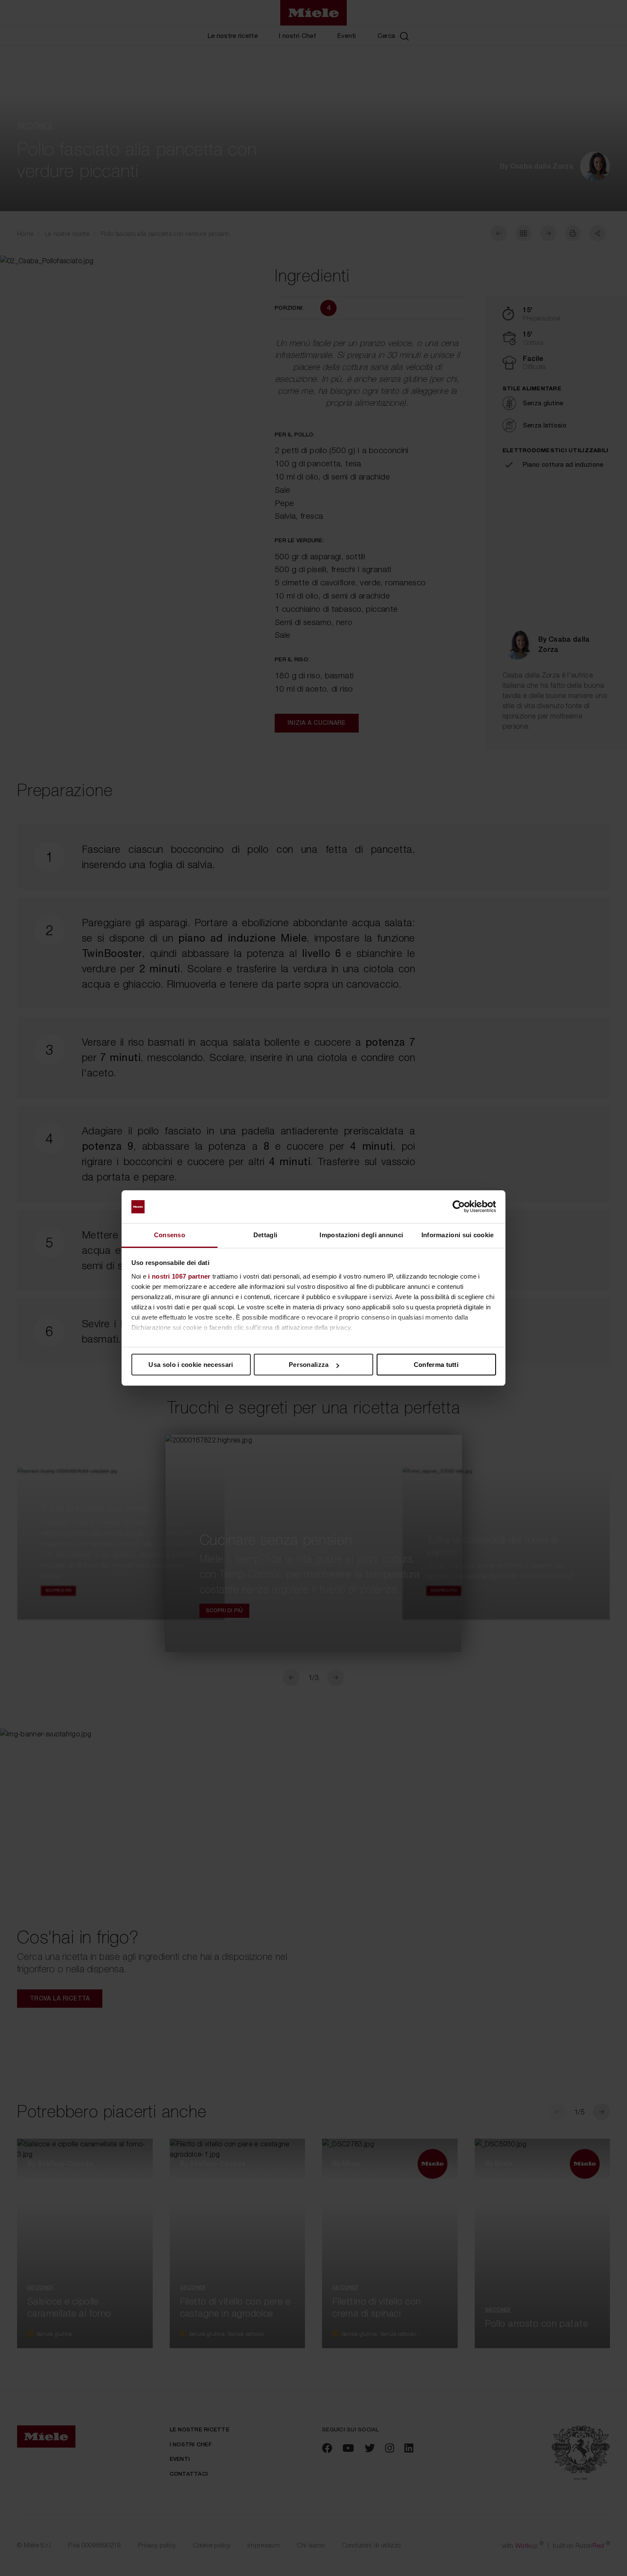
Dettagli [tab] (265, 1235)
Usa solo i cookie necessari (191, 1365)
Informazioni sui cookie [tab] (458, 1235)
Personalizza (309, 1365)
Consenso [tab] (170, 1235)
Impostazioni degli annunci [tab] (361, 1235)
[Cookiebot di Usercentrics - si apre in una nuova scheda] (459, 1207)
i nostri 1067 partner (179, 1276)
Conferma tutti (436, 1365)
